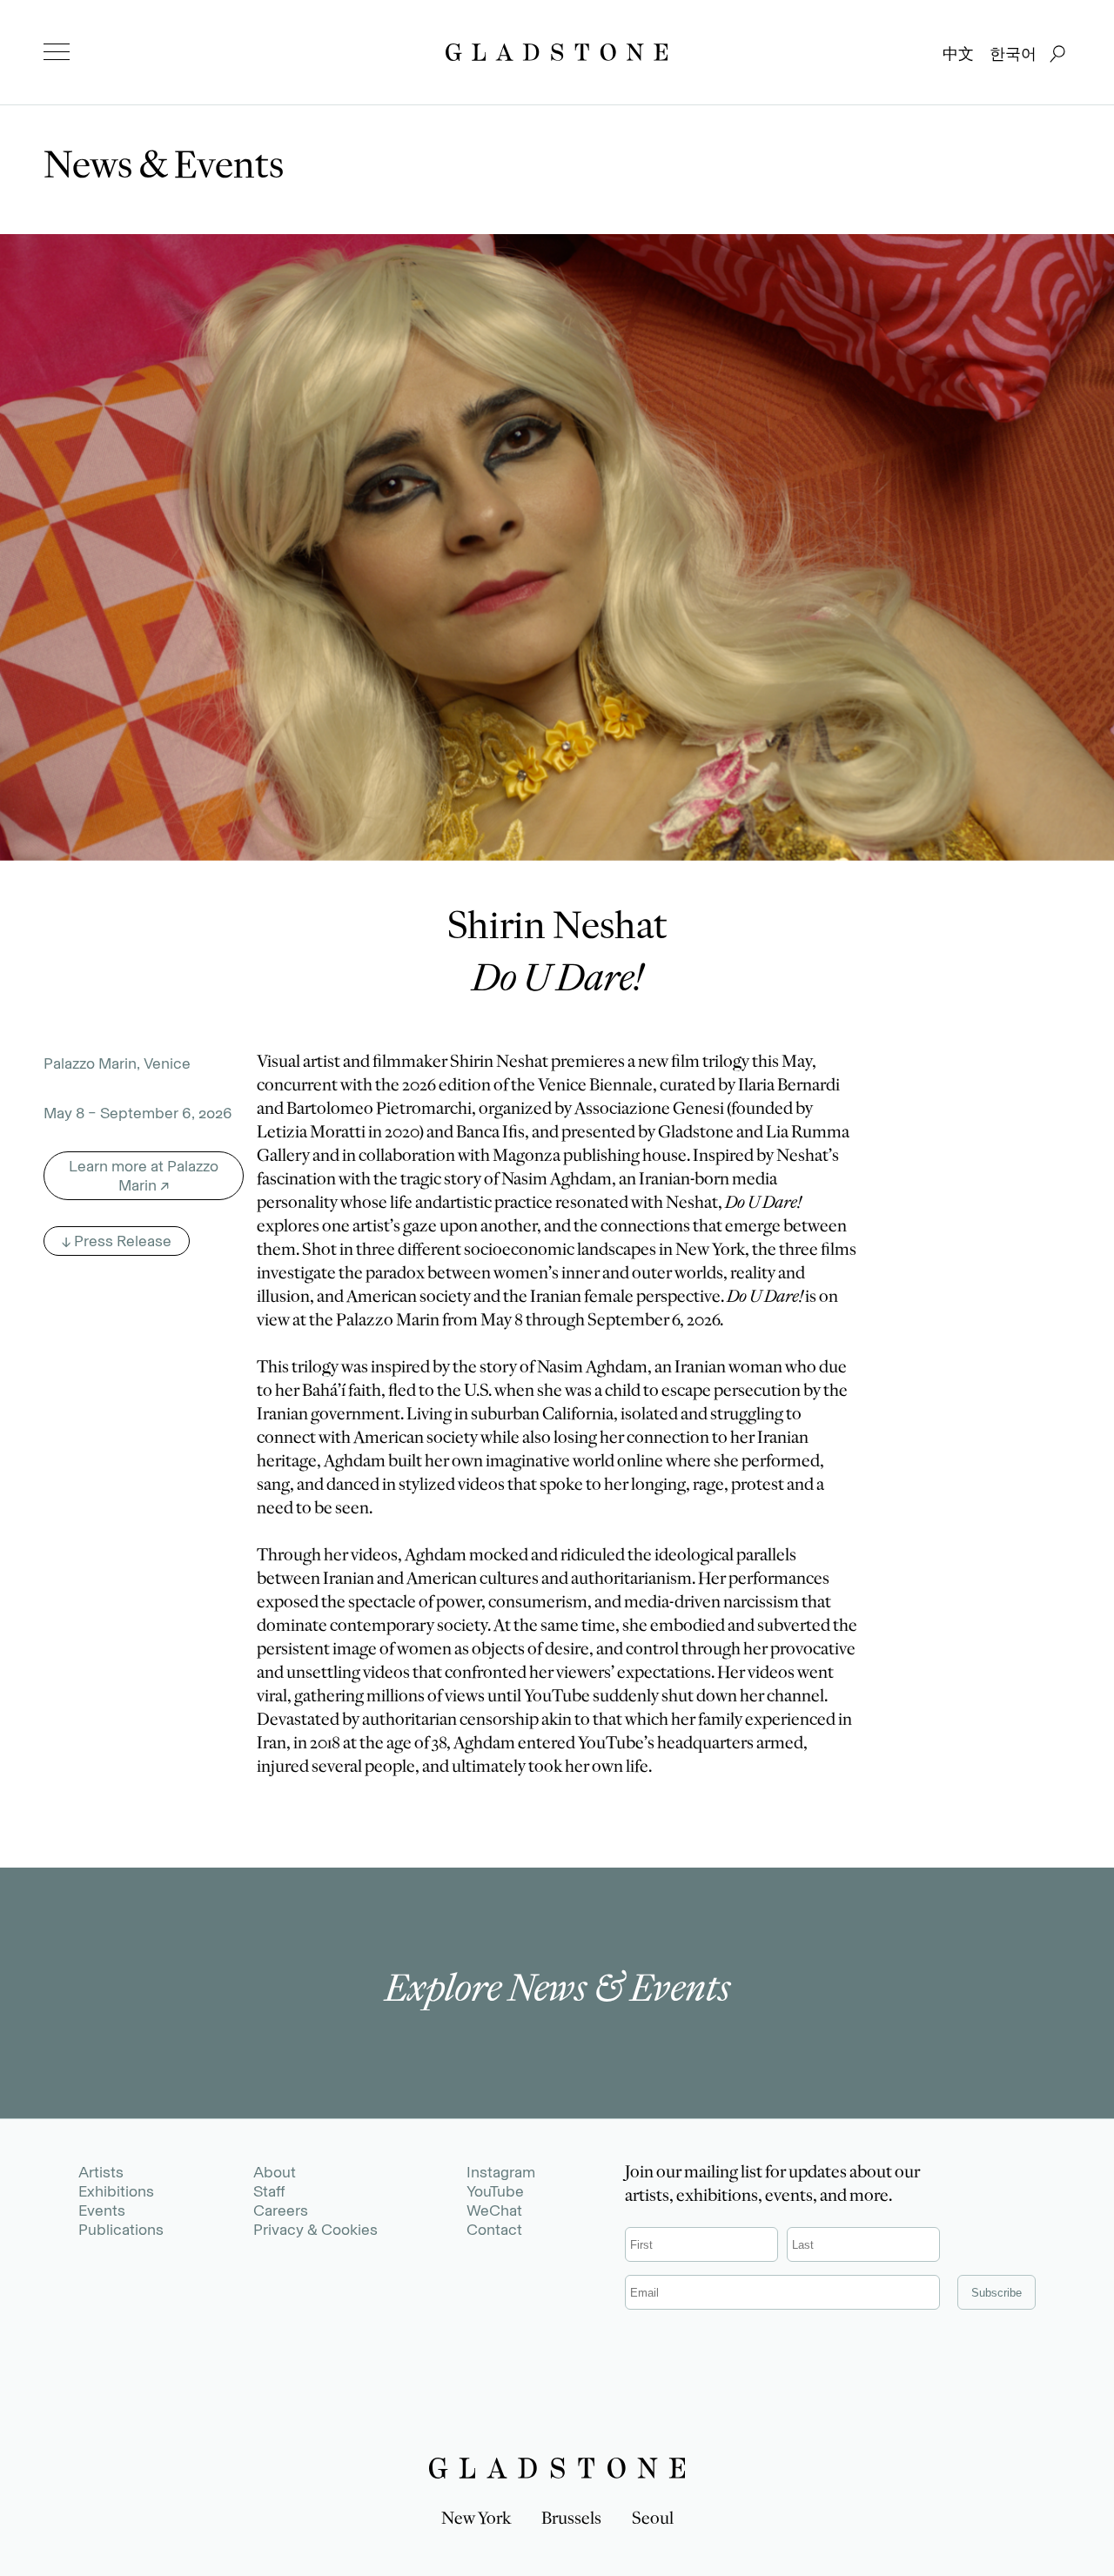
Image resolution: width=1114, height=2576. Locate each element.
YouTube (495, 2191)
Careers (281, 2210)
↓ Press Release (117, 1241)
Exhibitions (116, 2191)
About (275, 2172)
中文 (958, 54)
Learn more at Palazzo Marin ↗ (144, 1176)
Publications (121, 2230)
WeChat (494, 2210)
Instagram (501, 2172)
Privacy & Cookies (315, 2230)
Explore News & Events (557, 1993)
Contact (494, 2230)
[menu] (57, 52)
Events (102, 2210)
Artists (101, 2172)
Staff (269, 2191)
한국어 (1013, 54)
